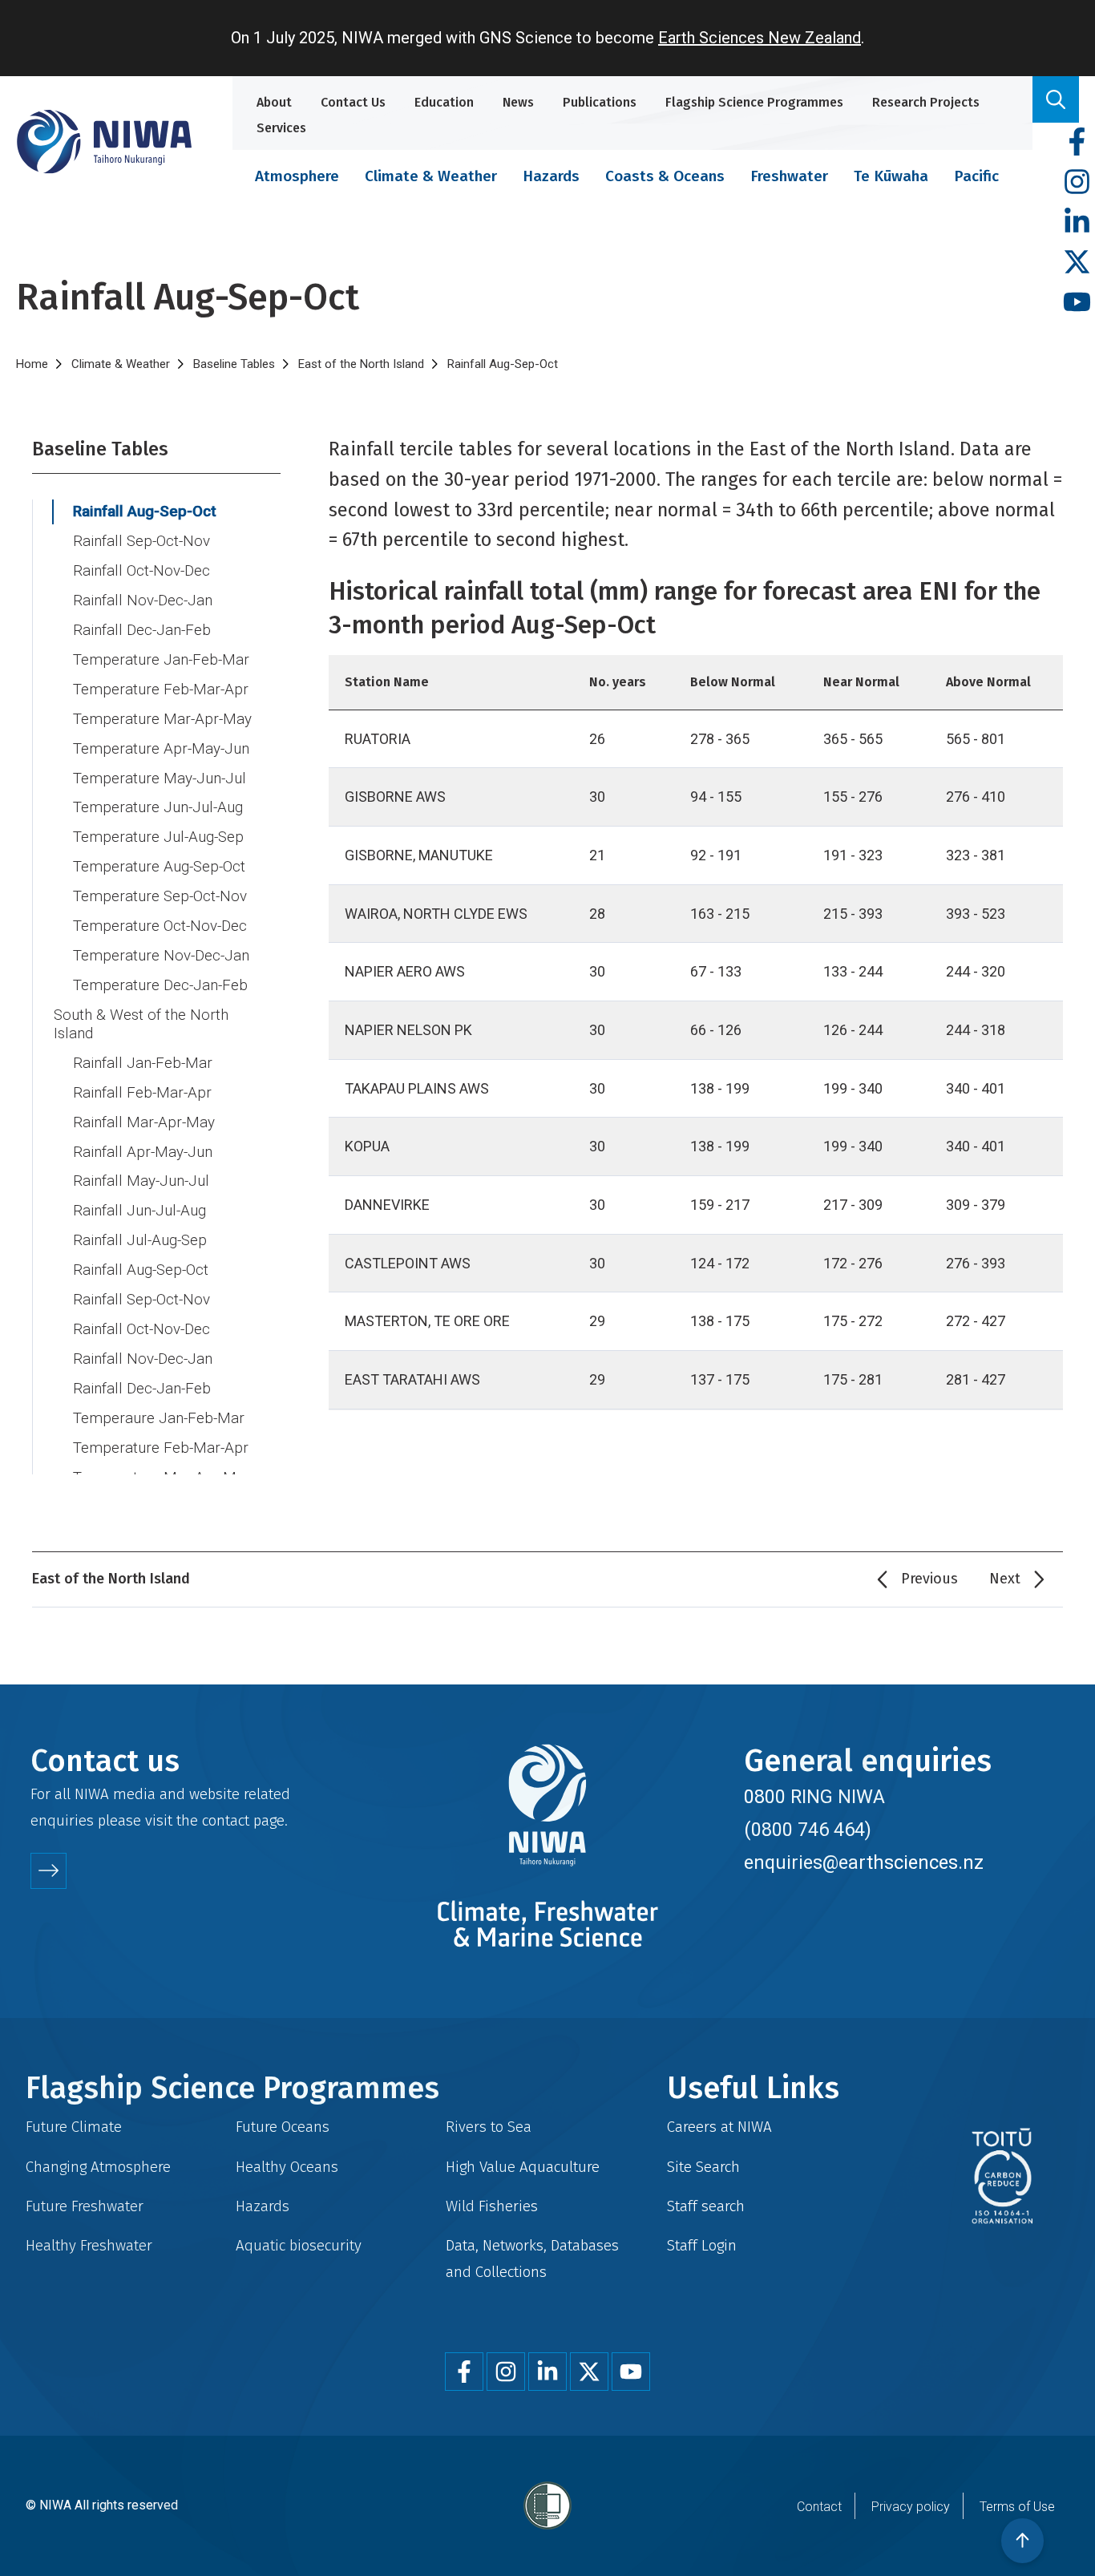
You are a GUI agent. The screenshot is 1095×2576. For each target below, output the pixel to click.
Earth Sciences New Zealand (760, 38)
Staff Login (702, 2245)
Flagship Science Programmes (754, 102)
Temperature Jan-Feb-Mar (161, 660)
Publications (600, 102)
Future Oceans (283, 2127)
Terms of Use (1017, 2507)
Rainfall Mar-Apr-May (144, 1122)
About (274, 102)
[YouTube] (1077, 303)
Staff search (706, 2206)
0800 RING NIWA (814, 1797)
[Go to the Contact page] (48, 1871)
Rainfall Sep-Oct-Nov (141, 541)
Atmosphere (297, 176)
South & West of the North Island (141, 1024)
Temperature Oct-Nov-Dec (160, 926)
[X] (1077, 263)
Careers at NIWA (719, 2127)
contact (226, 1820)
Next (1005, 1579)
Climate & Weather (431, 176)
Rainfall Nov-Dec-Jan (143, 601)
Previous (929, 1579)
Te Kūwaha (891, 176)
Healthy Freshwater (89, 2245)
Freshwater (789, 176)
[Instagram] (1077, 182)
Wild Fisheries (492, 2206)
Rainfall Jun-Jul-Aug (139, 1211)
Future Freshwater (85, 2206)
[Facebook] (1077, 142)
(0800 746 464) (808, 1830)
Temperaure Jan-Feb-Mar (159, 1418)
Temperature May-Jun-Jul (160, 778)
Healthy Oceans (287, 2167)
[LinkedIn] (1077, 222)
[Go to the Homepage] (104, 142)
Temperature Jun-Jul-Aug (158, 807)
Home (32, 364)
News (518, 102)
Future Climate (74, 2127)
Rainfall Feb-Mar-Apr (142, 1093)
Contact (819, 2507)
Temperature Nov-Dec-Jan (161, 956)
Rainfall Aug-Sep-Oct (145, 512)
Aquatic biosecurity (299, 2245)
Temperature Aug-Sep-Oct (159, 867)
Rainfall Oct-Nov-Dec (141, 571)
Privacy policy (911, 2507)
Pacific (976, 176)
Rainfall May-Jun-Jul (141, 1181)
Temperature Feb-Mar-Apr (161, 689)
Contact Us (353, 102)
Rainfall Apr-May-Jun (143, 1152)
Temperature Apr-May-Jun (161, 749)
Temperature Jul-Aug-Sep (158, 837)
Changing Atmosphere (98, 2167)
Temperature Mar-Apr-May (162, 719)
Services (281, 128)
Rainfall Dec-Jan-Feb (142, 630)
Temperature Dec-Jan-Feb (160, 985)
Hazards (551, 176)
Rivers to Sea (489, 2127)
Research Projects (926, 102)
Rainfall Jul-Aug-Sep (140, 1240)
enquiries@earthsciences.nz (864, 1862)
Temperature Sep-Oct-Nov (160, 896)
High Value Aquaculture (523, 2167)
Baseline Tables (234, 364)
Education (444, 102)
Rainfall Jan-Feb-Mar (143, 1063)
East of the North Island (361, 364)
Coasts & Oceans (665, 176)
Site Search (703, 2167)
